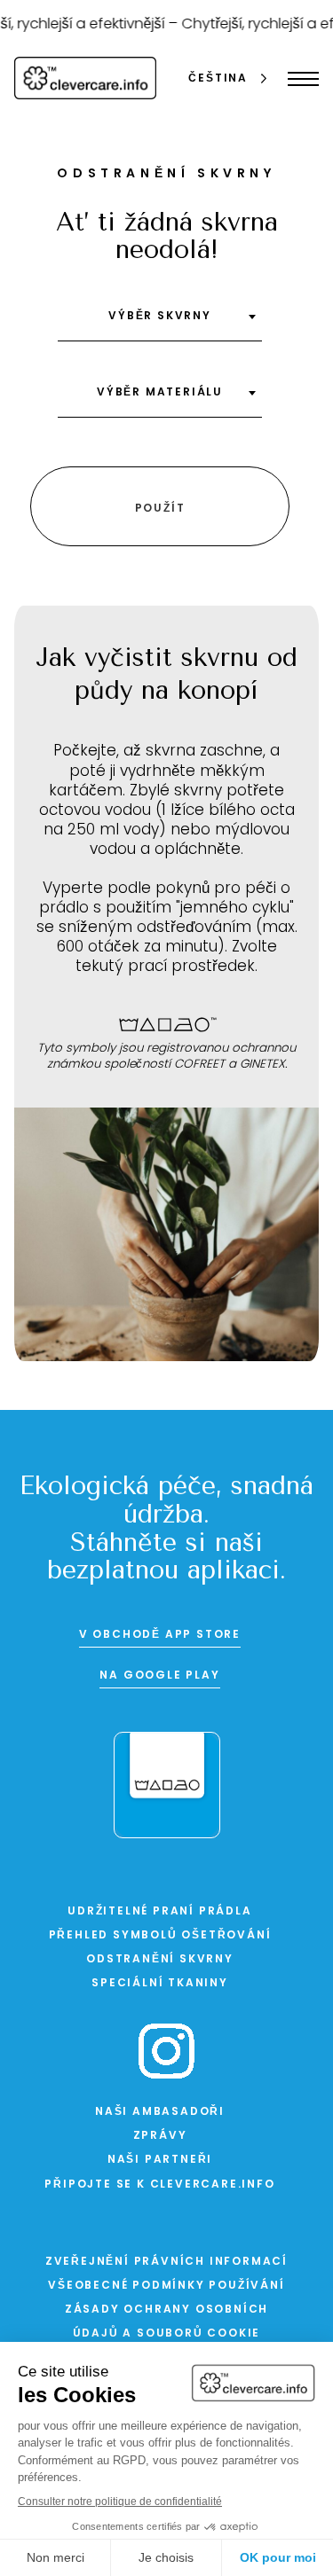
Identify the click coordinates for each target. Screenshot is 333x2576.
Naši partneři (160, 2160)
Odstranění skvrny (160, 1960)
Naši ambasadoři (160, 2112)
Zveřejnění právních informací (166, 2262)
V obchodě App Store (160, 1635)
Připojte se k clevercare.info (159, 2185)
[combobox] (160, 323)
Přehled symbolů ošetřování (160, 1936)
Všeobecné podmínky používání (166, 2286)
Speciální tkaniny (160, 1984)
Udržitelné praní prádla (159, 1912)
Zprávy (160, 2136)
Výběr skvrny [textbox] (160, 317)
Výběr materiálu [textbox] (160, 393)
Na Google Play (159, 1676)
